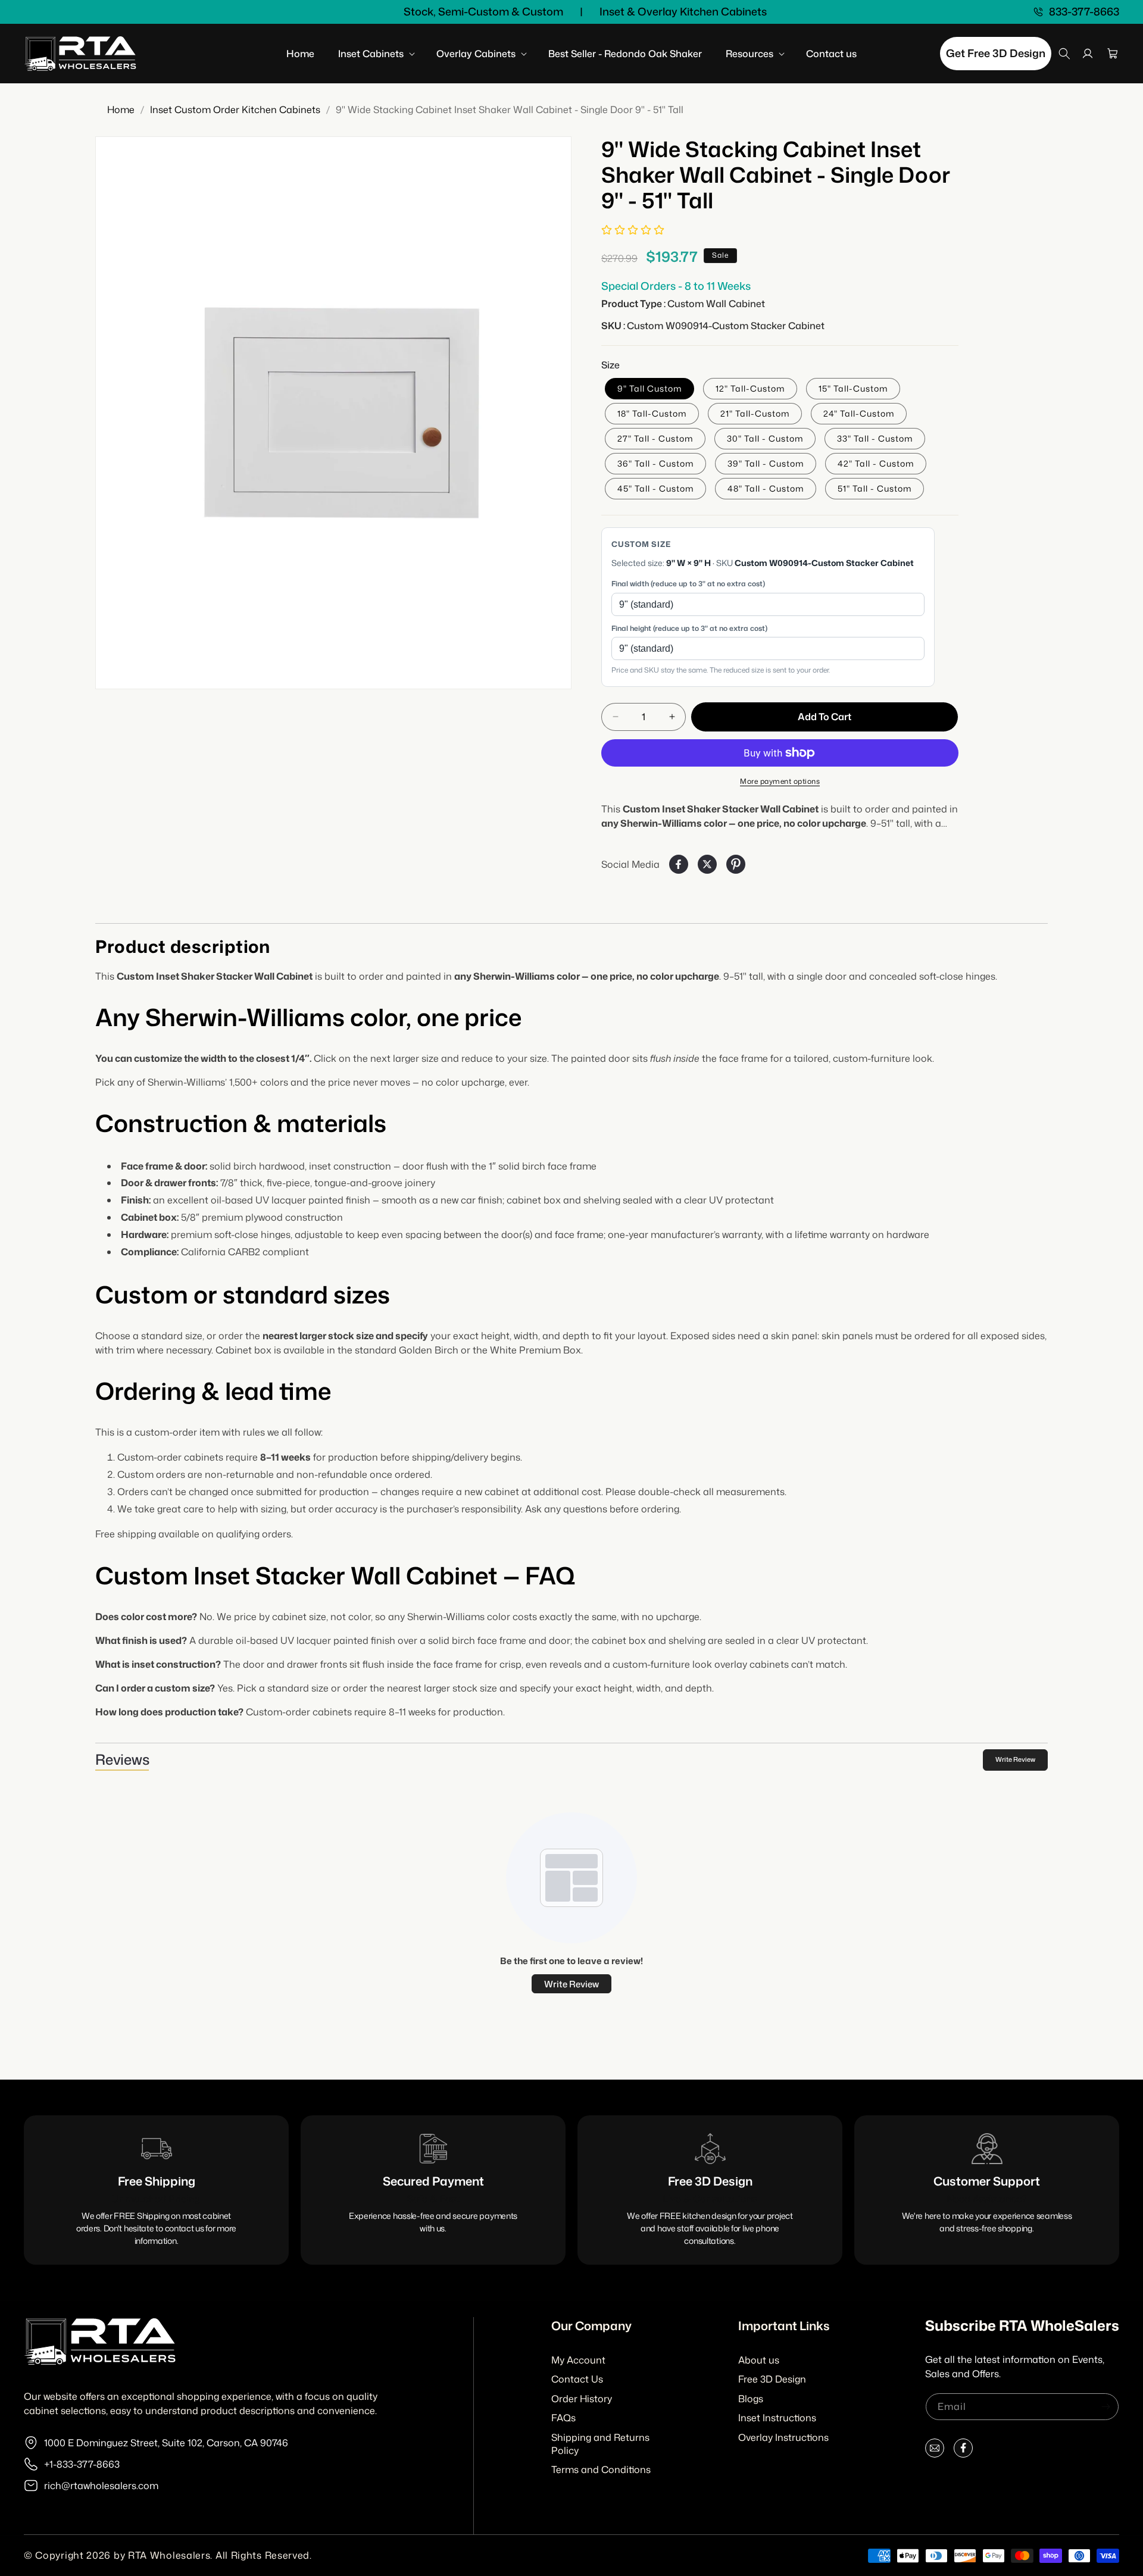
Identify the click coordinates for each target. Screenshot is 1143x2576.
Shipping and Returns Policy (600, 2444)
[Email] (935, 2451)
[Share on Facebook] (679, 864)
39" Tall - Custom (766, 463)
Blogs (751, 2399)
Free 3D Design (772, 2379)
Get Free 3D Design (996, 53)
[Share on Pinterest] (736, 864)
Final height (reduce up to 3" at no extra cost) (689, 628)
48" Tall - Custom (766, 488)
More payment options (780, 781)
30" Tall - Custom (765, 438)
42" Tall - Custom (876, 463)
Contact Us (577, 2379)
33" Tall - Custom (875, 438)
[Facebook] (963, 2451)
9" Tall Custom (649, 388)
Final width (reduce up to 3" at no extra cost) (688, 584)
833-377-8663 (1084, 12)
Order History (582, 2399)
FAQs (563, 2418)
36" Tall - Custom (655, 463)
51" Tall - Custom (875, 488)
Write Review (1015, 1759)
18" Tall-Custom (652, 413)
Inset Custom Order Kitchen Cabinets (235, 110)
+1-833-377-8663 (82, 2464)
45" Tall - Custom (655, 488)
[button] (375, 54)
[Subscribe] (1105, 2407)
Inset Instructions (777, 2418)
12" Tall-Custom (750, 388)
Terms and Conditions (601, 2469)
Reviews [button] (122, 1759)
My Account (578, 2360)
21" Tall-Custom (755, 413)
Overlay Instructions (783, 2437)
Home (121, 110)
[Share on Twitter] (707, 864)
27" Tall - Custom (655, 438)
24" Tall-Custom (859, 413)
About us (759, 2360)
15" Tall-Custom (853, 388)
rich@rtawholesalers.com (101, 2486)
